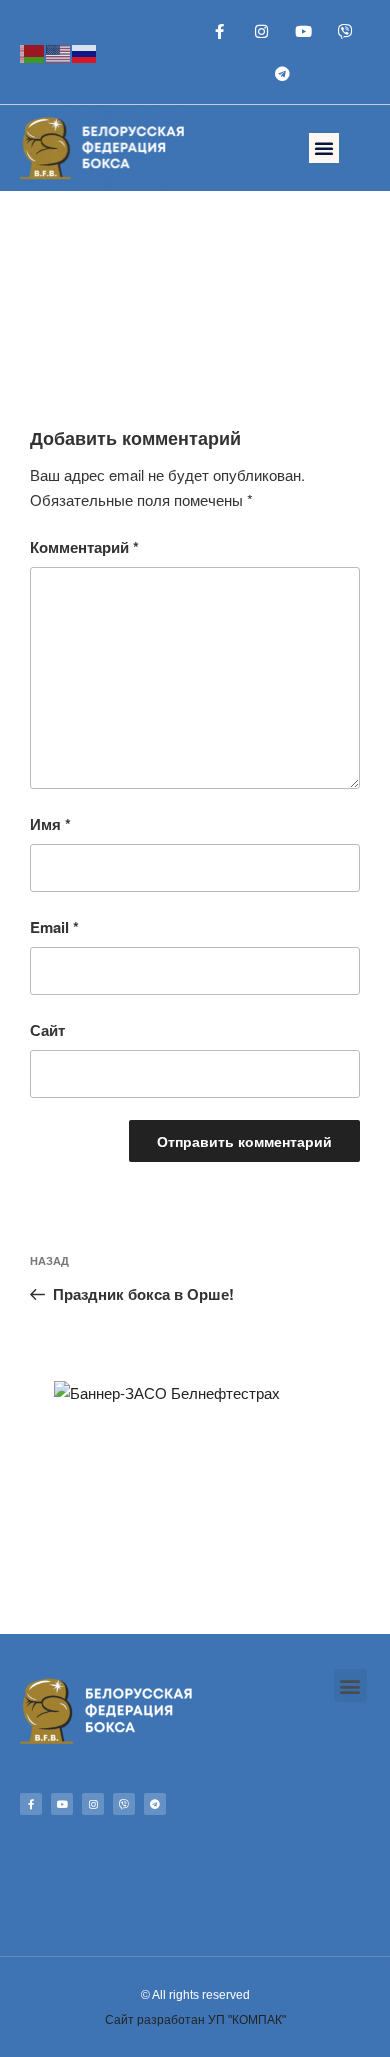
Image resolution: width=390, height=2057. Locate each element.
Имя (50, 824)
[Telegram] (283, 73)
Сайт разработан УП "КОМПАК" (195, 2020)
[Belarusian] (33, 51)
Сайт (47, 1030)
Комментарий (84, 547)
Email (54, 927)
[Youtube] (304, 31)
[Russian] (85, 51)
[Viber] (346, 31)
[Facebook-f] (220, 31)
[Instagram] (262, 31)
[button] (324, 148)
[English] (59, 51)
